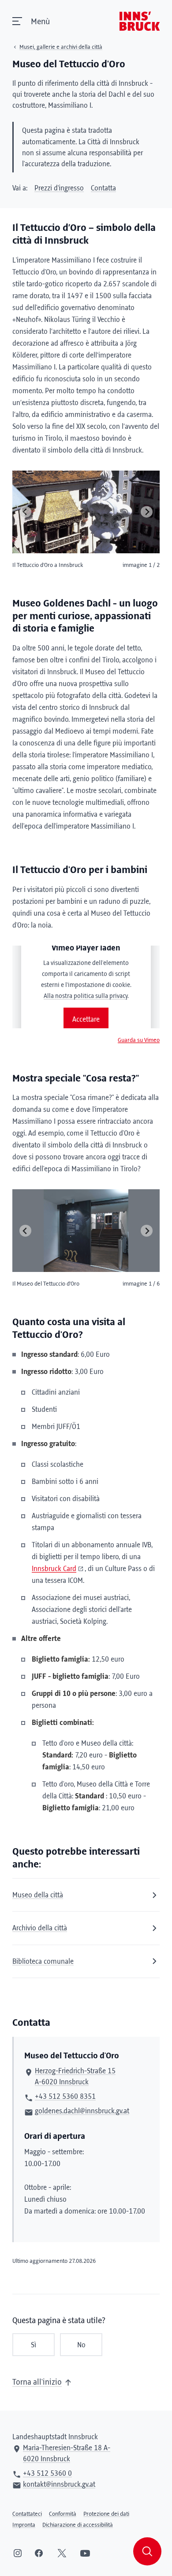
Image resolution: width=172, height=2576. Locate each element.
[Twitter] (62, 2553)
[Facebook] (39, 2553)
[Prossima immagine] (147, 512)
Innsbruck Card (54, 1569)
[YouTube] (85, 2553)
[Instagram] (18, 2553)
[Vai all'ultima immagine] (25, 512)
